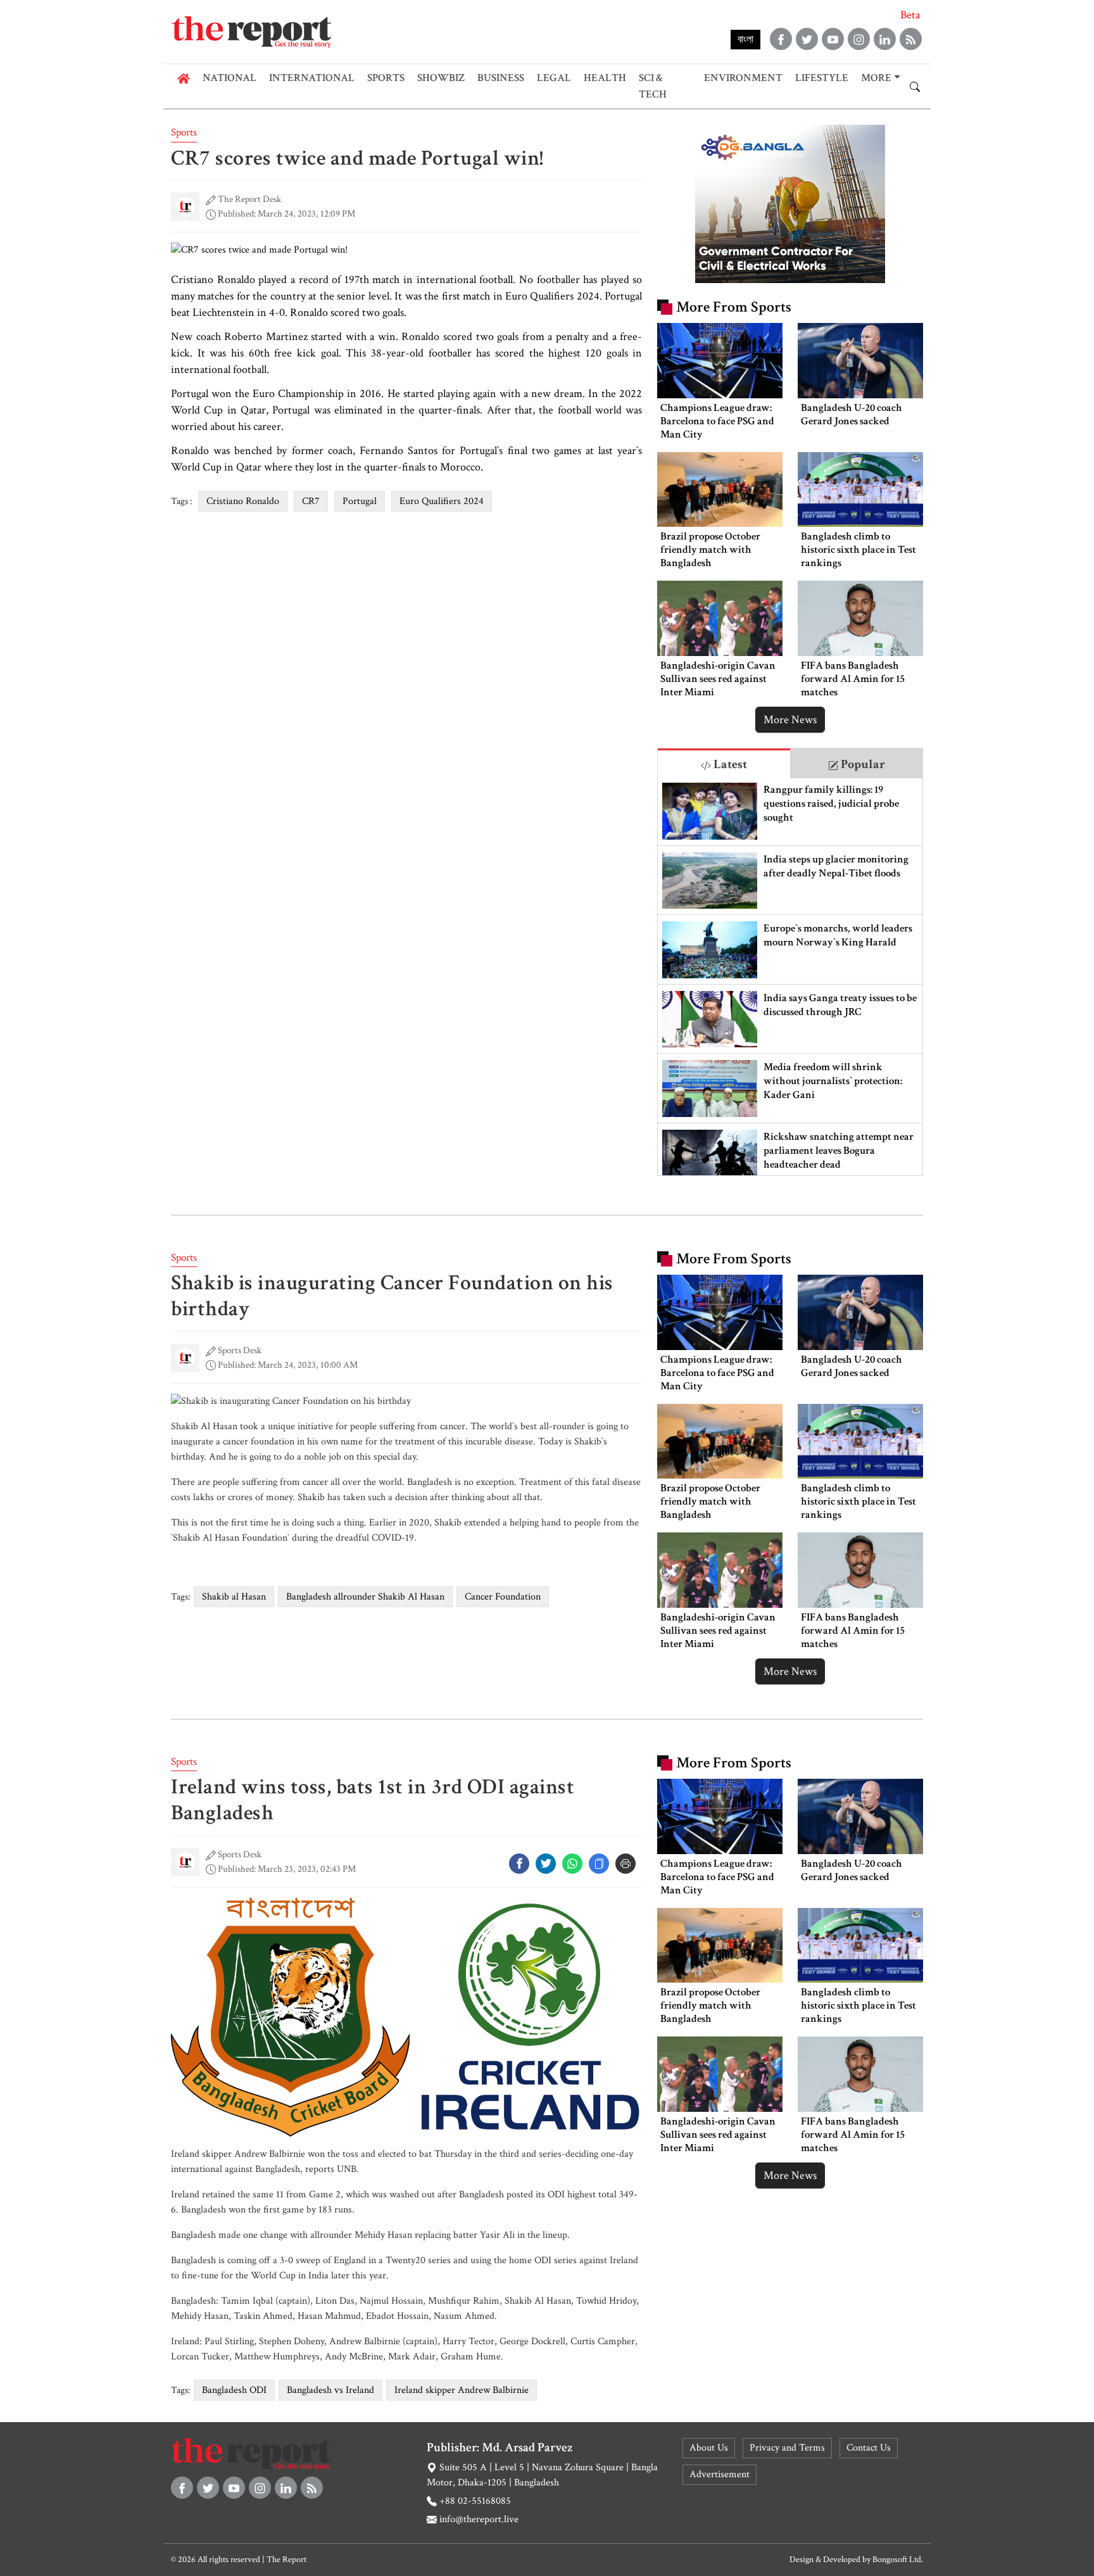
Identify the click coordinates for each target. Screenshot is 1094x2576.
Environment (743, 78)
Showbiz (441, 78)
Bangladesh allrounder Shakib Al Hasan (365, 1597)
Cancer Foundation (503, 1597)
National (229, 78)
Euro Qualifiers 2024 (442, 501)
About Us (709, 2448)
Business (501, 78)
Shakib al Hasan (234, 1597)
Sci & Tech (653, 86)
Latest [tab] (729, 764)
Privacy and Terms (787, 2448)
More (876, 78)
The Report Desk (249, 199)
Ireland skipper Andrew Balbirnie (462, 2390)
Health (605, 78)
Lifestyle (822, 78)
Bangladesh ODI (234, 2390)
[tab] (724, 763)
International (312, 78)
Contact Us (869, 2448)
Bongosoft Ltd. (898, 2560)
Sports (386, 78)
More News (790, 720)
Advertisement (720, 2474)
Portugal (360, 501)
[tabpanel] (790, 977)
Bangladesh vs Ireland (330, 2390)
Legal (554, 78)
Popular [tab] (862, 764)
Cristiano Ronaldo (243, 501)
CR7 (311, 501)
